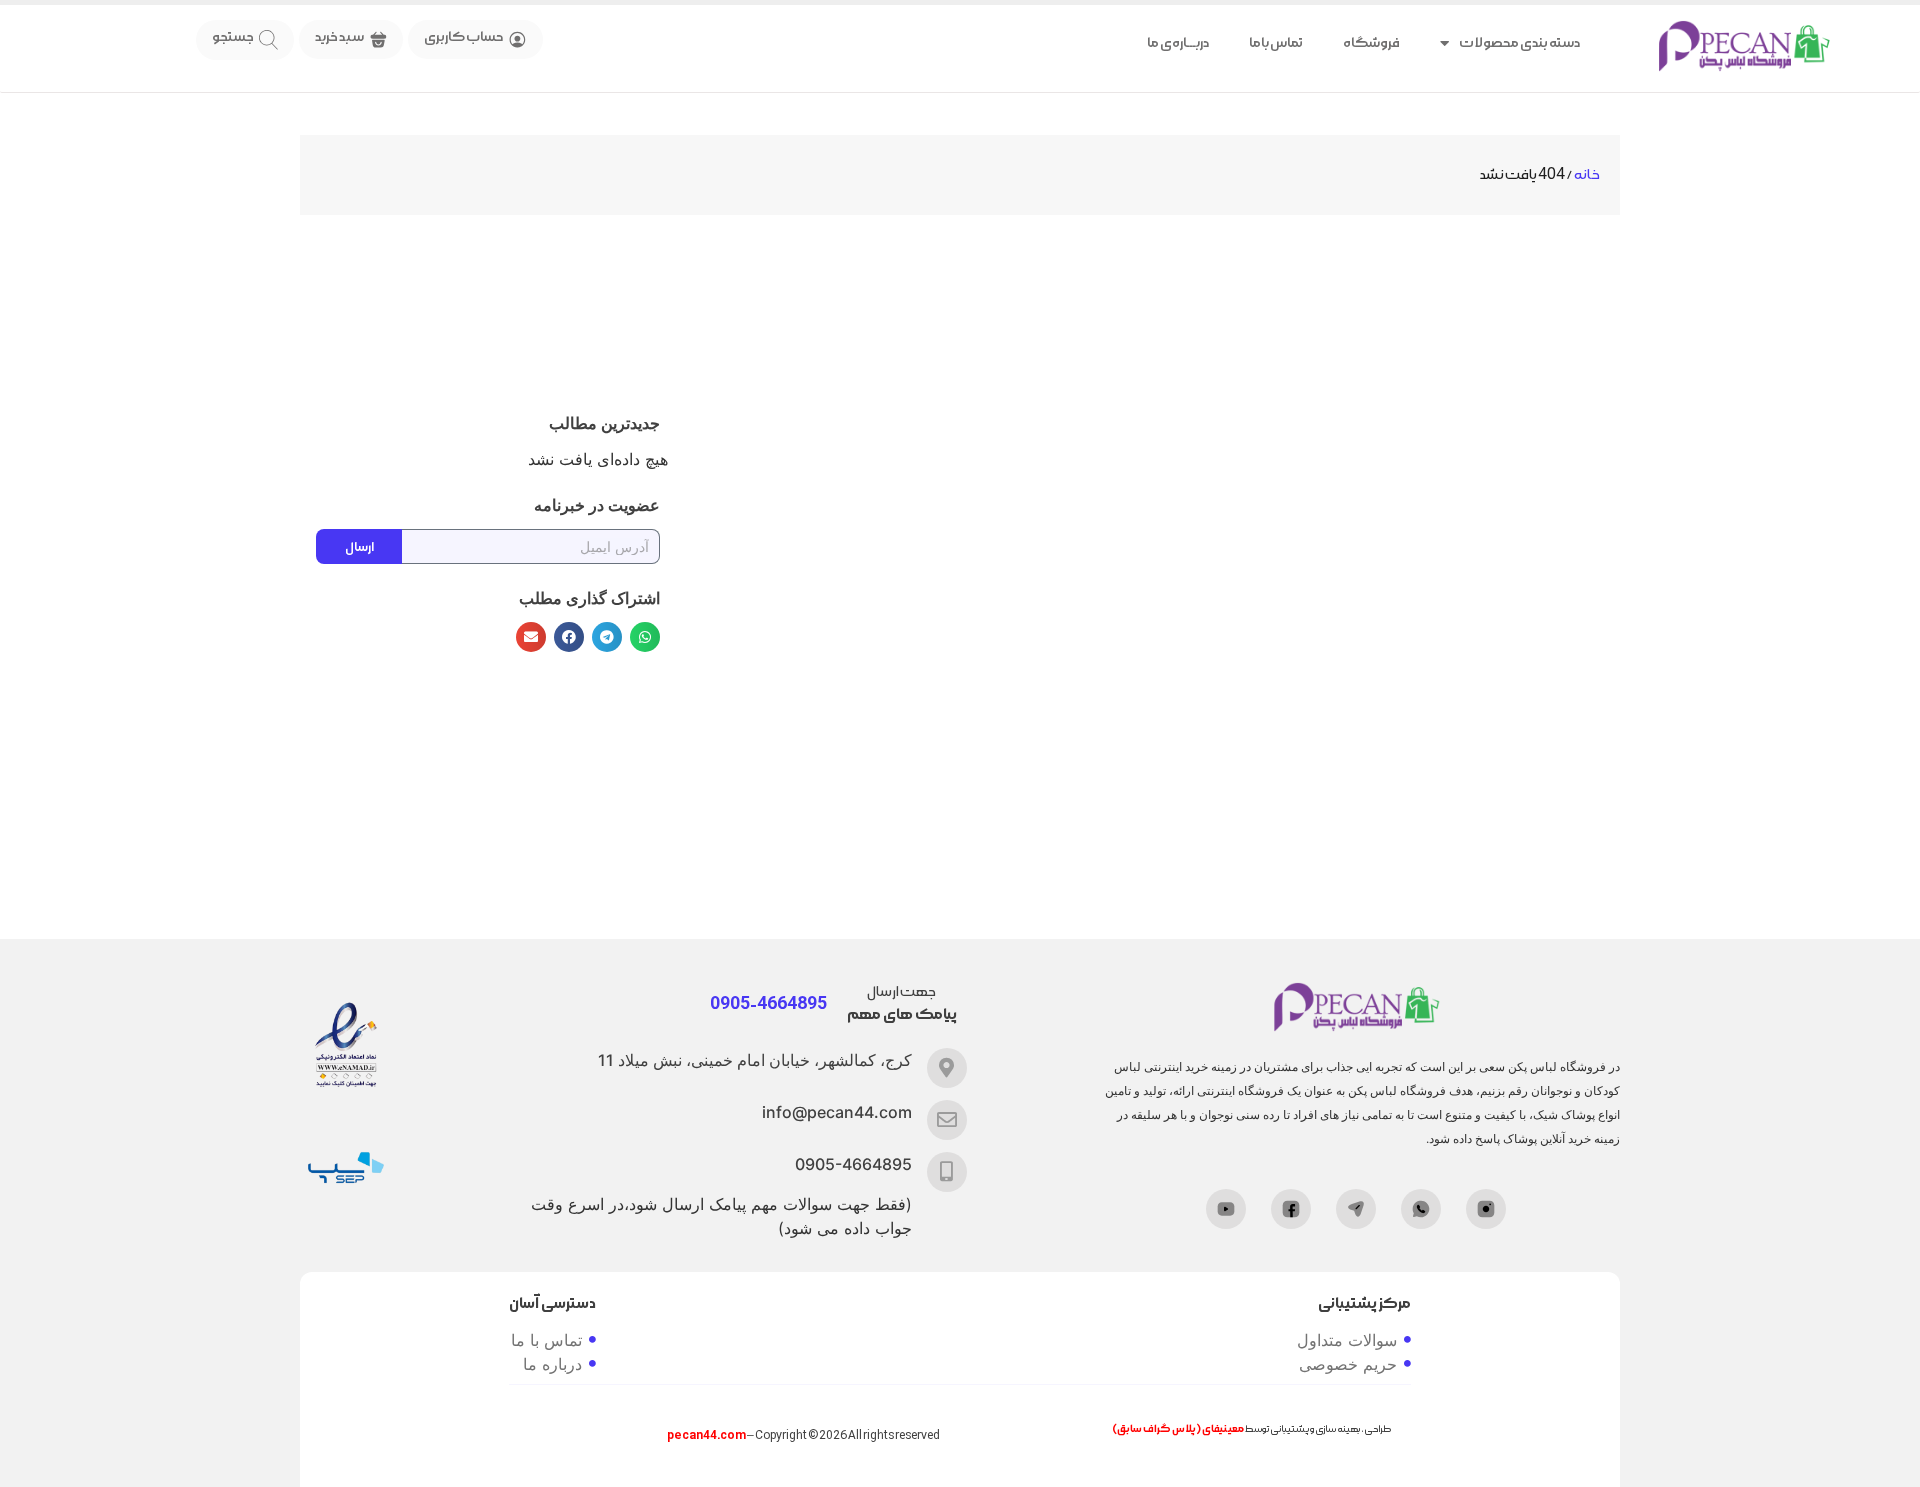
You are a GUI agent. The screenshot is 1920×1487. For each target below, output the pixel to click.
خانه (1587, 175)
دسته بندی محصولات (1519, 43)
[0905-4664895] (947, 1172)
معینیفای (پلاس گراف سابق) (1178, 1429)
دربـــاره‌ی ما (1178, 43)
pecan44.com (706, 1435)
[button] (645, 637)
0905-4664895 (853, 1164)
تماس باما (1276, 43)
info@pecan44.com (837, 1112)
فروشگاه (1371, 43)
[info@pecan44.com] (947, 1120)
